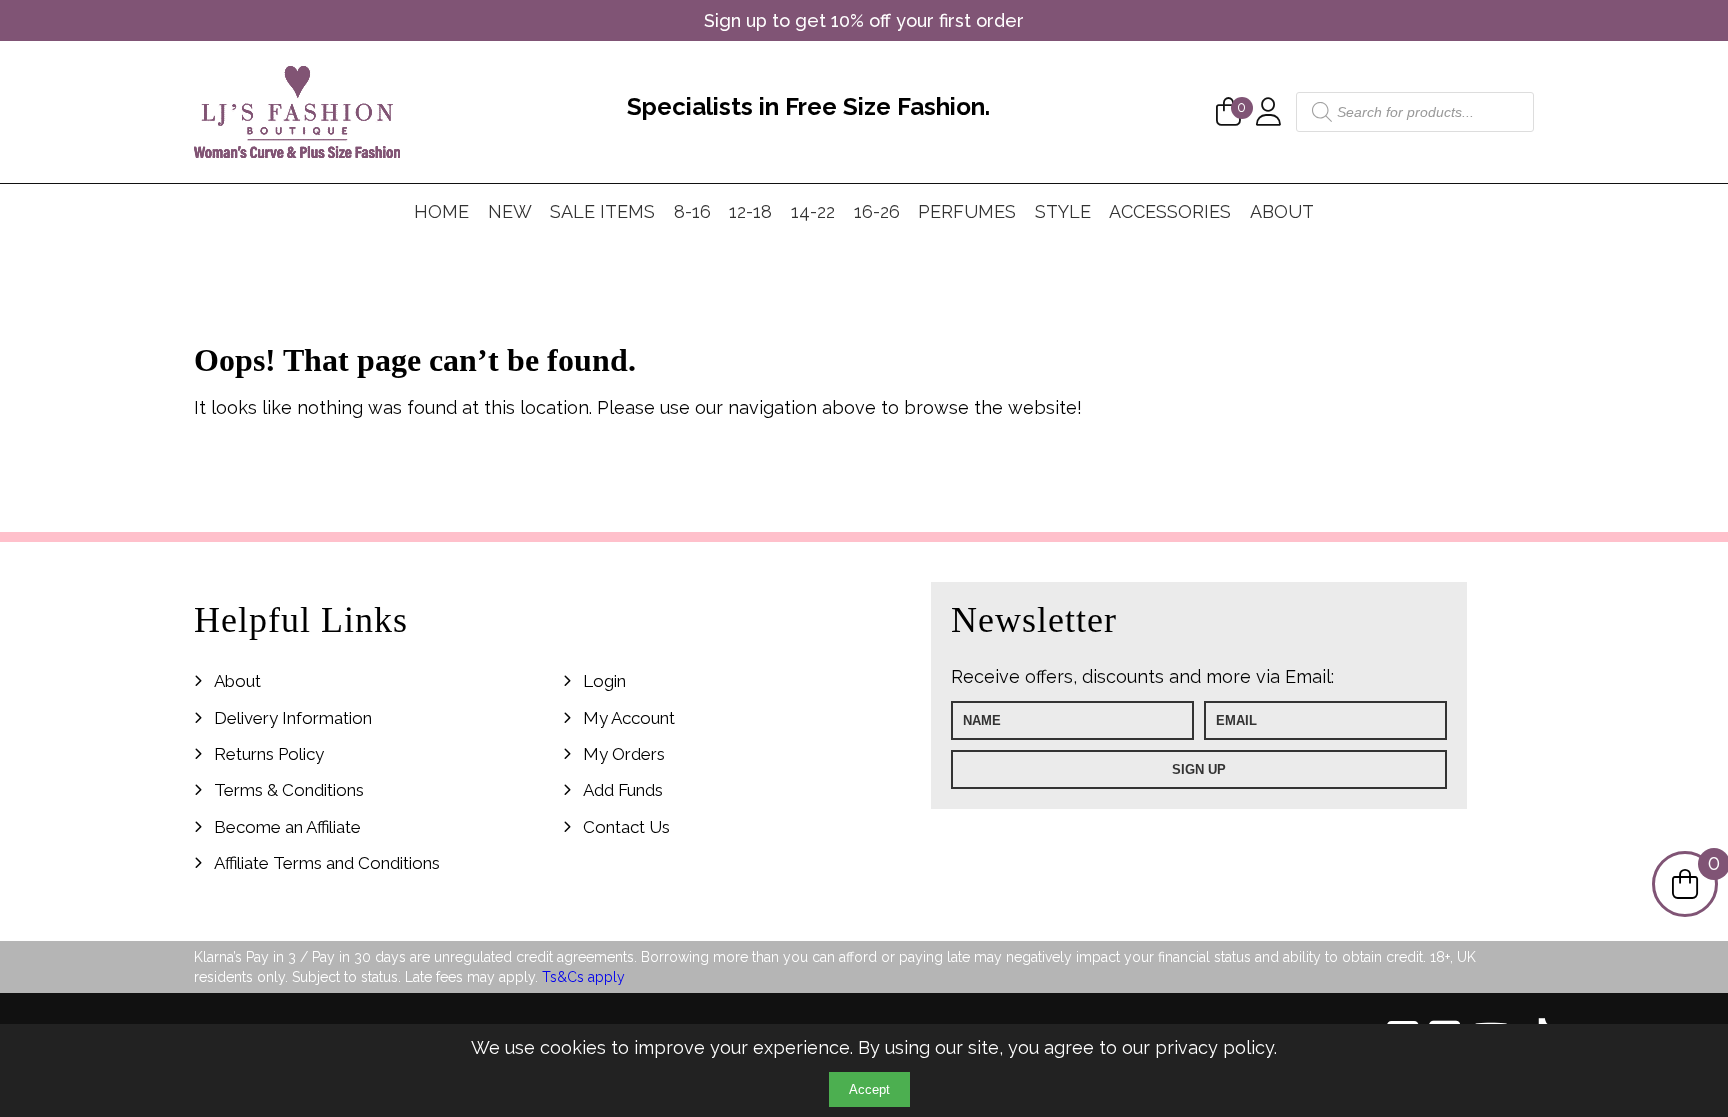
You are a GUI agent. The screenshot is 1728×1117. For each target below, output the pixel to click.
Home (441, 211)
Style (1063, 211)
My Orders (624, 754)
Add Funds (623, 790)
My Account (629, 718)
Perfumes (967, 211)
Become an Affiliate (287, 827)
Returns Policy (269, 754)
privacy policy (1214, 1047)
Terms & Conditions (289, 790)
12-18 (750, 211)
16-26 (877, 211)
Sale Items (602, 211)
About (1282, 211)
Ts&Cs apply (583, 977)
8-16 (692, 211)
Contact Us (626, 827)
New (510, 211)
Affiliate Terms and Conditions (327, 863)
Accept (869, 1089)
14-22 (813, 211)
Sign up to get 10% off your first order (864, 20)
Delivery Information (293, 718)
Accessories (1170, 211)
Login (604, 681)
